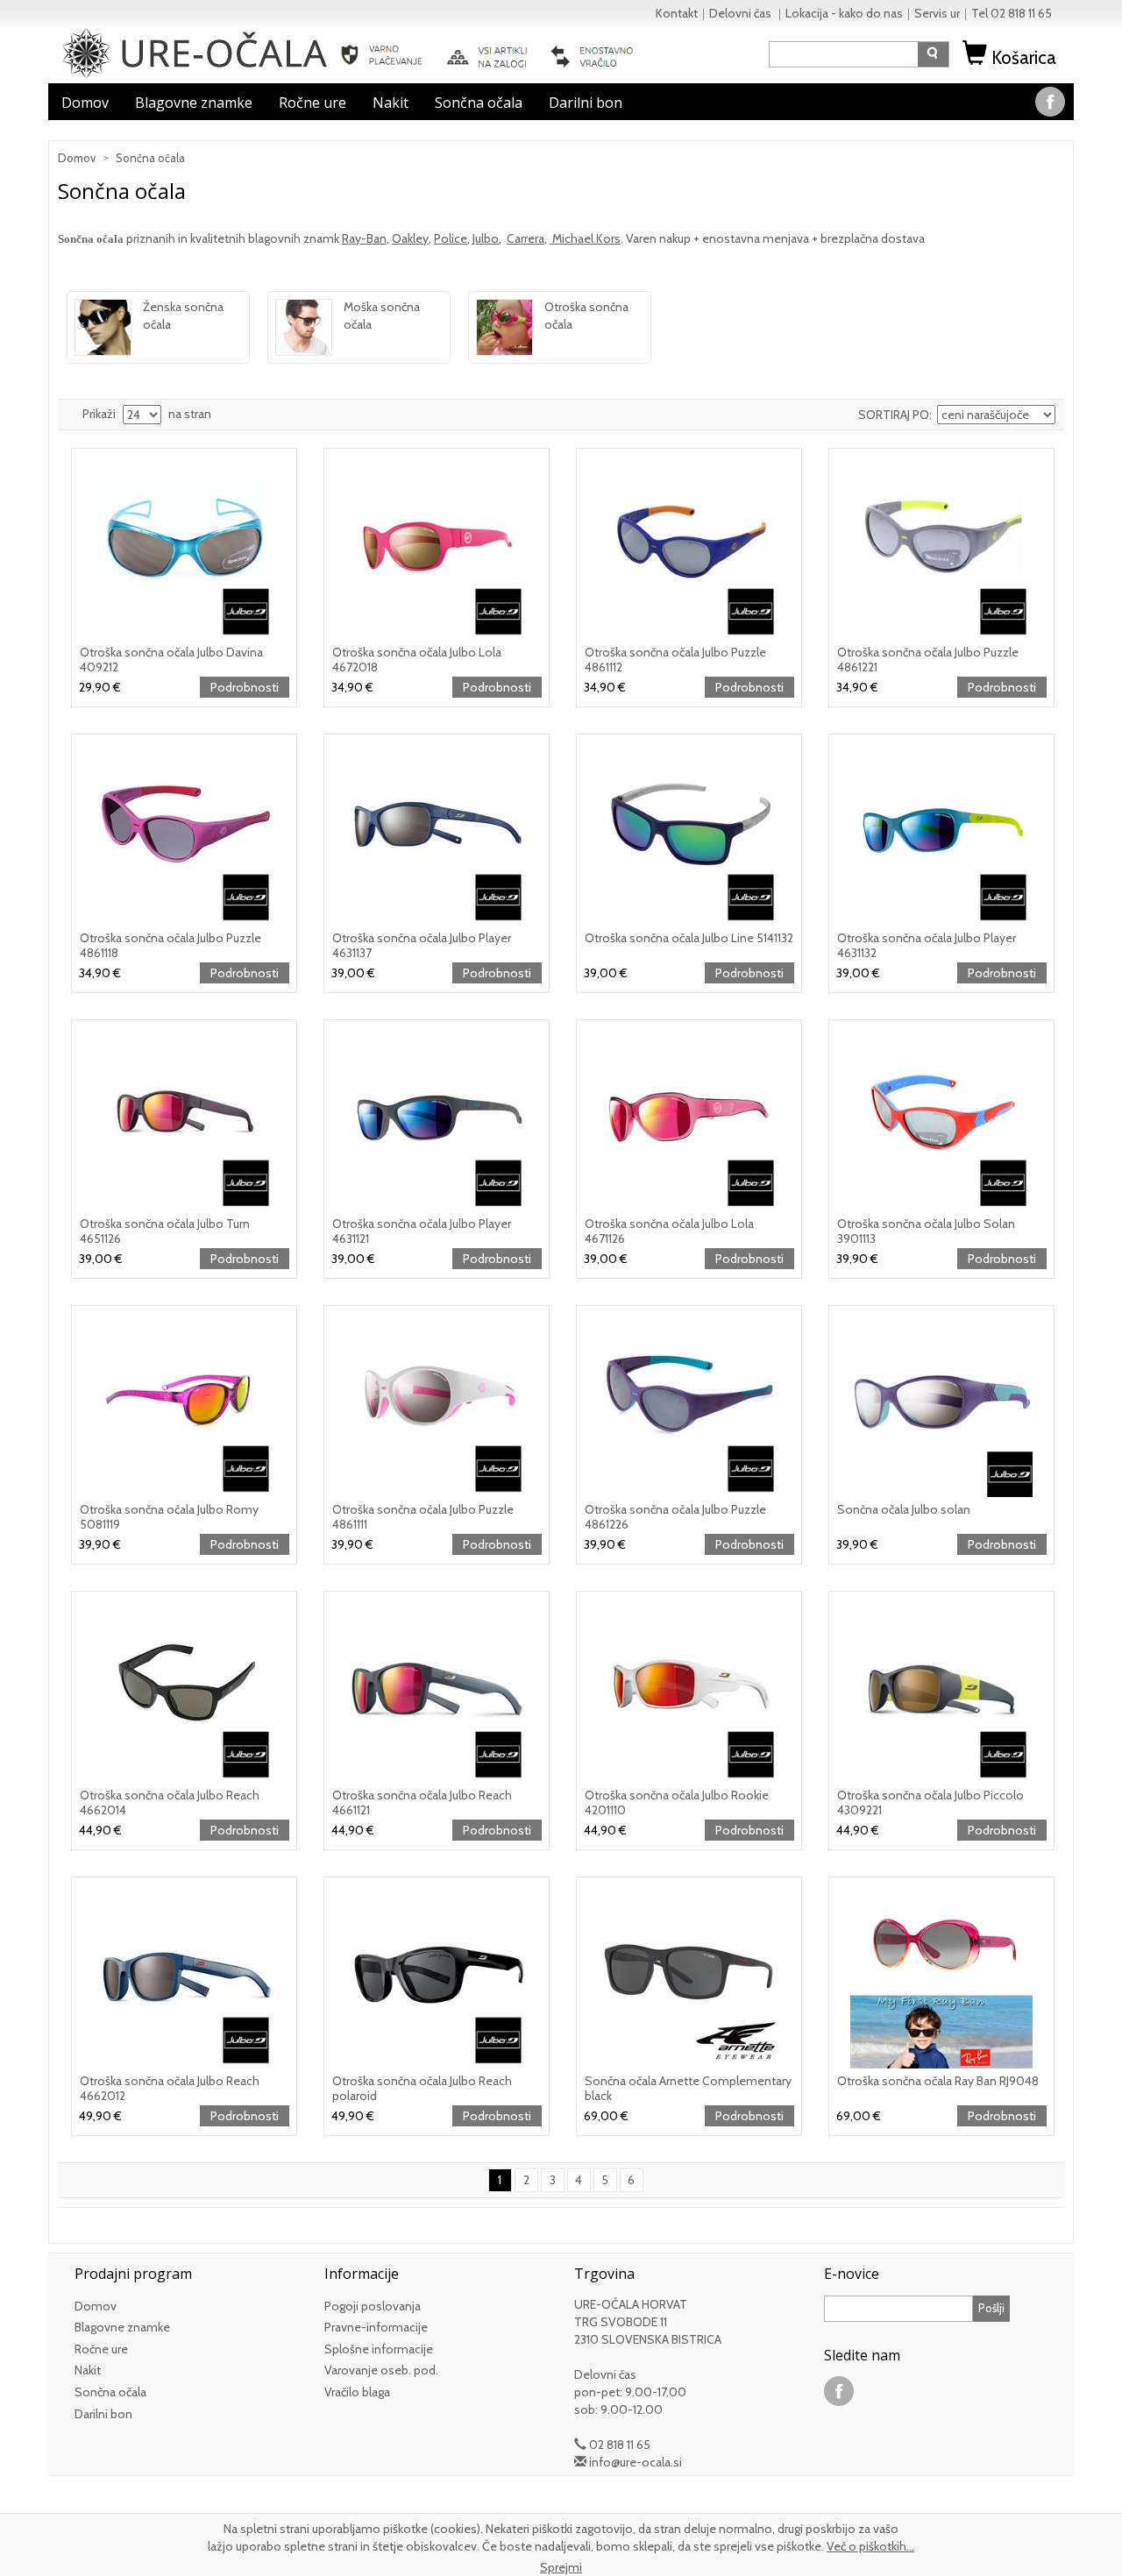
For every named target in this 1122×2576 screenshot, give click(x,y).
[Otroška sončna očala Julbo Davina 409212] (184, 548)
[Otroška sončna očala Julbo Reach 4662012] (184, 1976)
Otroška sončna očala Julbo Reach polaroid (422, 2088)
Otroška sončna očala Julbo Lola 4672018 (417, 660)
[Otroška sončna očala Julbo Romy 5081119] (184, 1405)
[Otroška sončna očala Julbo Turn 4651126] (184, 1119)
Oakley (410, 238)
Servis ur (937, 13)
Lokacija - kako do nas (844, 13)
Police (451, 238)
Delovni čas (742, 13)
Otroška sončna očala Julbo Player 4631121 (422, 1231)
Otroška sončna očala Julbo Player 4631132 (927, 945)
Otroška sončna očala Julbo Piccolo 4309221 (930, 1802)
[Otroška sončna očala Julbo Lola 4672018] (437, 548)
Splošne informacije (379, 2349)
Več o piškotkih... (870, 2546)
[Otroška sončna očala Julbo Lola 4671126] (689, 1119)
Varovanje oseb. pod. (381, 2370)
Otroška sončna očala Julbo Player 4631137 (422, 945)
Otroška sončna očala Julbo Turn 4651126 (165, 1231)
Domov (85, 103)
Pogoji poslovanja (373, 2306)
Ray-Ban (364, 238)
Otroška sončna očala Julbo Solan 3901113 (926, 1231)
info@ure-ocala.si (636, 2462)
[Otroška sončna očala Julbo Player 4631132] (941, 834)
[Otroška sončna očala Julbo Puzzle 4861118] (184, 834)
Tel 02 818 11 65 (1012, 13)
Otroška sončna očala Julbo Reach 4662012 (170, 2088)
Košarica (1024, 57)
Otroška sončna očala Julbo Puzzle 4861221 (928, 660)
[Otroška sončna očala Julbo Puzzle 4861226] (689, 1405)
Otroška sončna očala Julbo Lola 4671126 (669, 1231)
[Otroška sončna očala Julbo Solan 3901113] (941, 1119)
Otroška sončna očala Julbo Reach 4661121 (422, 1802)
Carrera (525, 238)
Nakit (391, 103)
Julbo (486, 238)
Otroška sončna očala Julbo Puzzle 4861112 (675, 660)
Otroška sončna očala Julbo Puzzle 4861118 (170, 945)
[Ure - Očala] (195, 52)
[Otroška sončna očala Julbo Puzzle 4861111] (437, 1405)
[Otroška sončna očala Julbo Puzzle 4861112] (689, 548)
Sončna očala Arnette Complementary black (688, 2088)
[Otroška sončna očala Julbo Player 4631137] (437, 834)
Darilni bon (586, 103)
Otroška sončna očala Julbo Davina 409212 (171, 660)
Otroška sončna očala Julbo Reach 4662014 (170, 1802)
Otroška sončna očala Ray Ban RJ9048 (938, 2081)
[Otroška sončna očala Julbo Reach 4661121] (437, 1691)
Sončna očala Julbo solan (904, 1509)
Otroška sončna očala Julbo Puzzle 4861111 (423, 1517)
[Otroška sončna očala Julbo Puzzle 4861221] (941, 548)
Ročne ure (312, 103)
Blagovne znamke (194, 103)
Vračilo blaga (357, 2392)
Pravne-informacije (376, 2327)
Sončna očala (479, 103)
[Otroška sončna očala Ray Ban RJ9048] (941, 1976)
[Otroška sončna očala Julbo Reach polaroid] (437, 1976)
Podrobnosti (245, 687)
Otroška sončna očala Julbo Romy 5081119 (169, 1517)
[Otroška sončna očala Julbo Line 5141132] (689, 834)
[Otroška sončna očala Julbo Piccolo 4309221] (941, 1691)
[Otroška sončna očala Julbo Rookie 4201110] (689, 1691)
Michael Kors (585, 238)
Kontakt (677, 13)
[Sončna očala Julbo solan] (941, 1405)
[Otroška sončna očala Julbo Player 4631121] (437, 1119)
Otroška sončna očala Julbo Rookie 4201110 (677, 1802)
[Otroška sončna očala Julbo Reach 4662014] (184, 1691)
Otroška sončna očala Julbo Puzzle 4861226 (675, 1517)
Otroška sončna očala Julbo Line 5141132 (689, 938)
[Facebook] (1050, 100)
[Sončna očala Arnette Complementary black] (689, 1976)
